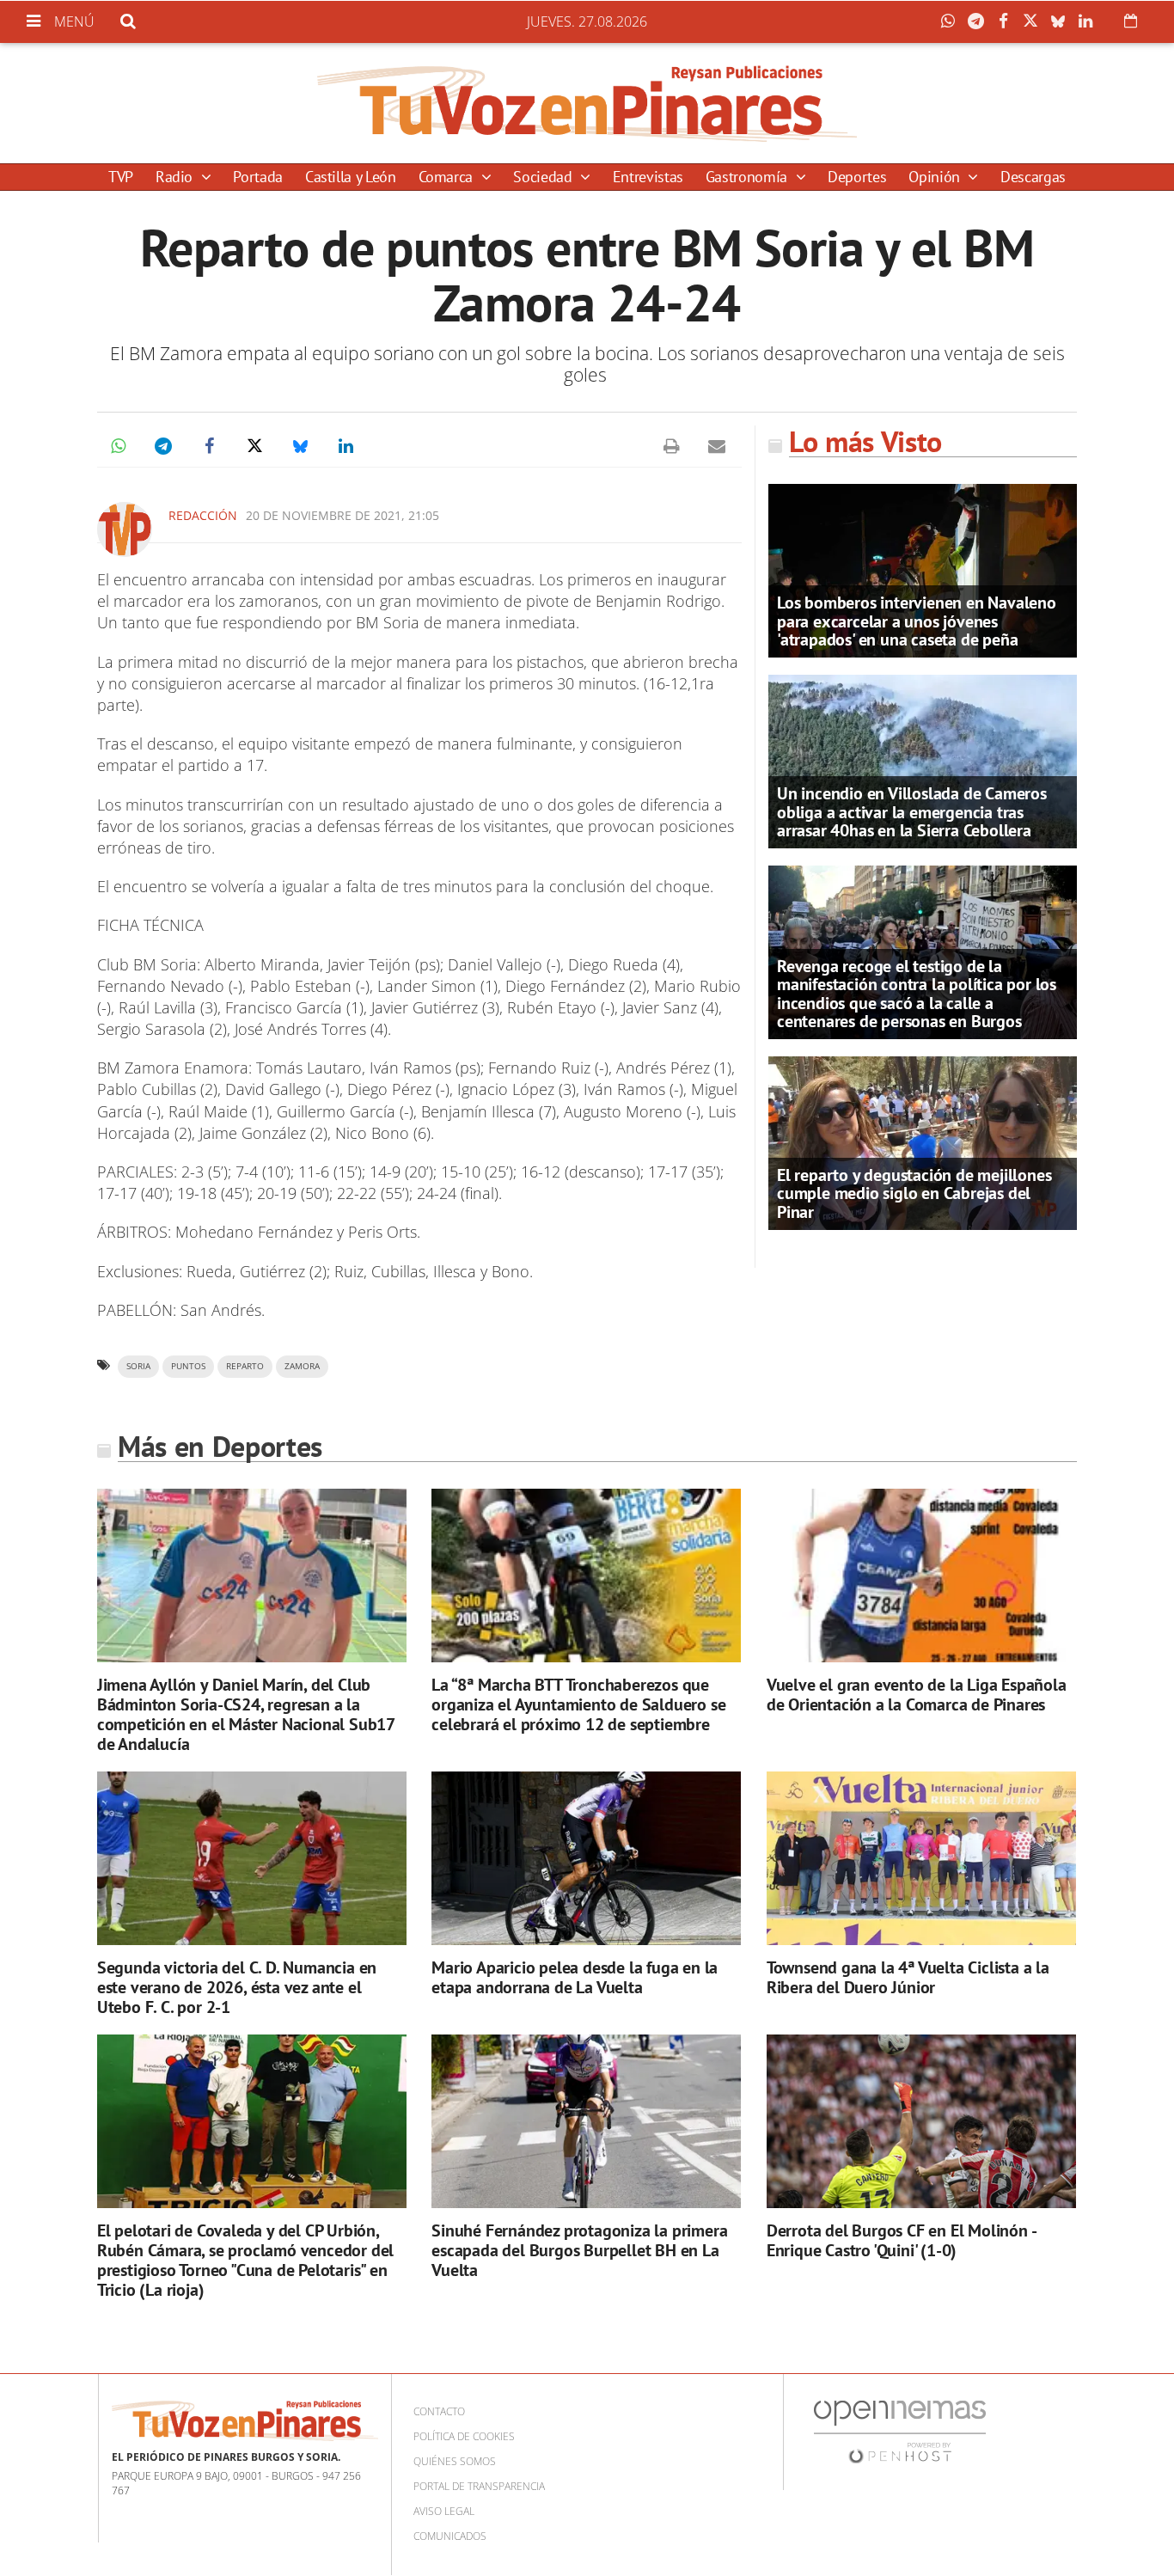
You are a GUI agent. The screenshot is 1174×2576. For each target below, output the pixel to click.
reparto (245, 1366)
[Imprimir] (671, 446)
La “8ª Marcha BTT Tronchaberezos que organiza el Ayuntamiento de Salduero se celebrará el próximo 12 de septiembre (578, 1704)
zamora (302, 1366)
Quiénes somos (455, 2461)
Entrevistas (648, 177)
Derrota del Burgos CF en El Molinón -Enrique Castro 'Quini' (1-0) (902, 2240)
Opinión (936, 177)
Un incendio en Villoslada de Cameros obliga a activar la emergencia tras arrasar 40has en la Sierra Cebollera (912, 811)
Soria (138, 1366)
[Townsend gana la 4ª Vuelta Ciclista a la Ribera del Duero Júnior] (921, 1859)
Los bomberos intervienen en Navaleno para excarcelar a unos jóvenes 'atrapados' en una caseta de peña (917, 621)
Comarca (448, 177)
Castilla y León (351, 177)
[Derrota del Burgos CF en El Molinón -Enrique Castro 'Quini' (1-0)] (921, 2122)
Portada (257, 177)
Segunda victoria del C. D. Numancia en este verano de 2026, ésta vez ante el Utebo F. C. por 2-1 (237, 1987)
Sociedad (544, 177)
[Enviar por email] (717, 446)
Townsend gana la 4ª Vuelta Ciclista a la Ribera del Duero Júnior (908, 1977)
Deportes (857, 177)
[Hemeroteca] (1131, 21)
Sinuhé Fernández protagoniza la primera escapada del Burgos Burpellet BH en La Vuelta (579, 2250)
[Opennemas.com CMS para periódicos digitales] (900, 2431)
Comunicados (450, 2536)
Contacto (439, 2411)
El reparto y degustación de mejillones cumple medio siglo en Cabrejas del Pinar (914, 1193)
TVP (121, 177)
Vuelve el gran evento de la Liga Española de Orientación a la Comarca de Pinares (917, 1695)
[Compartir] (952, 21)
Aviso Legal (444, 2511)
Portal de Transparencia (479, 2486)
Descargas (1033, 177)
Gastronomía (749, 177)
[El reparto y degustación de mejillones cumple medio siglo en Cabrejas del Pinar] (923, 1141)
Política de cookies (464, 2436)
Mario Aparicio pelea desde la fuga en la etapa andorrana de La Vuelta (575, 1977)
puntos (188, 1366)
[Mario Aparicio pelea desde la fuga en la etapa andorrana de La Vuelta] (586, 1859)
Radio (176, 177)
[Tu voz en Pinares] (587, 103)
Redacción (203, 515)
